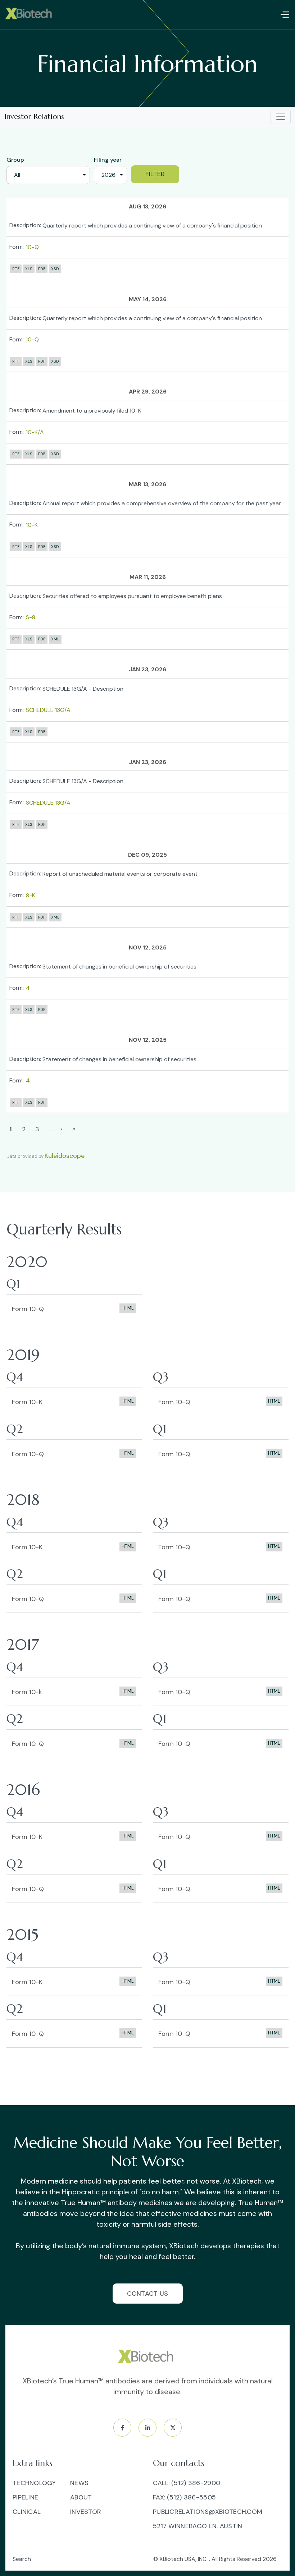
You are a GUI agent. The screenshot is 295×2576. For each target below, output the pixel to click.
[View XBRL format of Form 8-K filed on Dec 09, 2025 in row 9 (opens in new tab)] (55, 917)
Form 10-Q (28, 1309)
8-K (31, 895)
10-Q (32, 247)
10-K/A (35, 432)
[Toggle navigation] (281, 117)
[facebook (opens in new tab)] (122, 2428)
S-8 (31, 617)
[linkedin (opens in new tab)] (147, 2428)
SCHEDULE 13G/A (48, 710)
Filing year (108, 160)
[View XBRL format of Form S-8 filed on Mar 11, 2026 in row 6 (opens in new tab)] (55, 639)
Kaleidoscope (65, 1156)
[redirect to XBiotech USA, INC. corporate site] (30, 14)
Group (15, 160)
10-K (32, 525)
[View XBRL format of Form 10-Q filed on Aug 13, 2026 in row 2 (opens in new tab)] (55, 269)
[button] (285, 15)
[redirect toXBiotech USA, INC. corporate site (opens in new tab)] (147, 2357)
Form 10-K (27, 1402)
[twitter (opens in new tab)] (173, 2428)
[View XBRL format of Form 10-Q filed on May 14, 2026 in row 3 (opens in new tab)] (55, 361)
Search (22, 2559)
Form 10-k (27, 1692)
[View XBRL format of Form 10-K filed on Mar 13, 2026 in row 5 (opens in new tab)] (55, 547)
